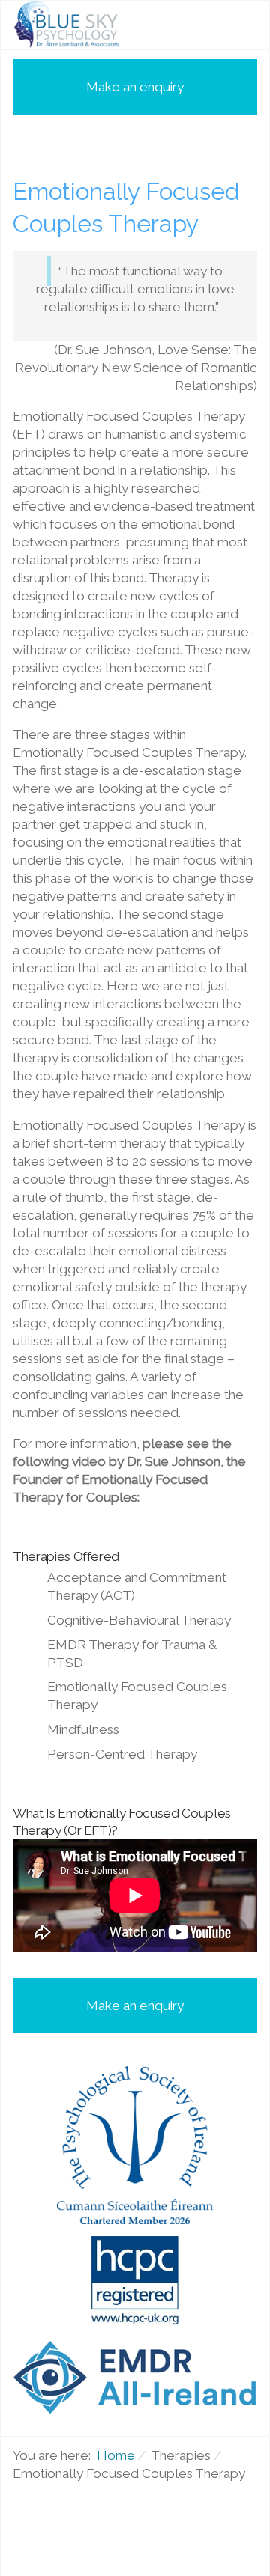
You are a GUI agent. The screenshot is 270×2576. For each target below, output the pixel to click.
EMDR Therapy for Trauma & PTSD (132, 1654)
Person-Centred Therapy (122, 1754)
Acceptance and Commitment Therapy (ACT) (137, 1586)
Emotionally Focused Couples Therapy (137, 1696)
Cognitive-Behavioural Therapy (139, 1620)
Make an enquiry (135, 87)
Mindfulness (83, 1729)
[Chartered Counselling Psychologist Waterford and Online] (68, 25)
